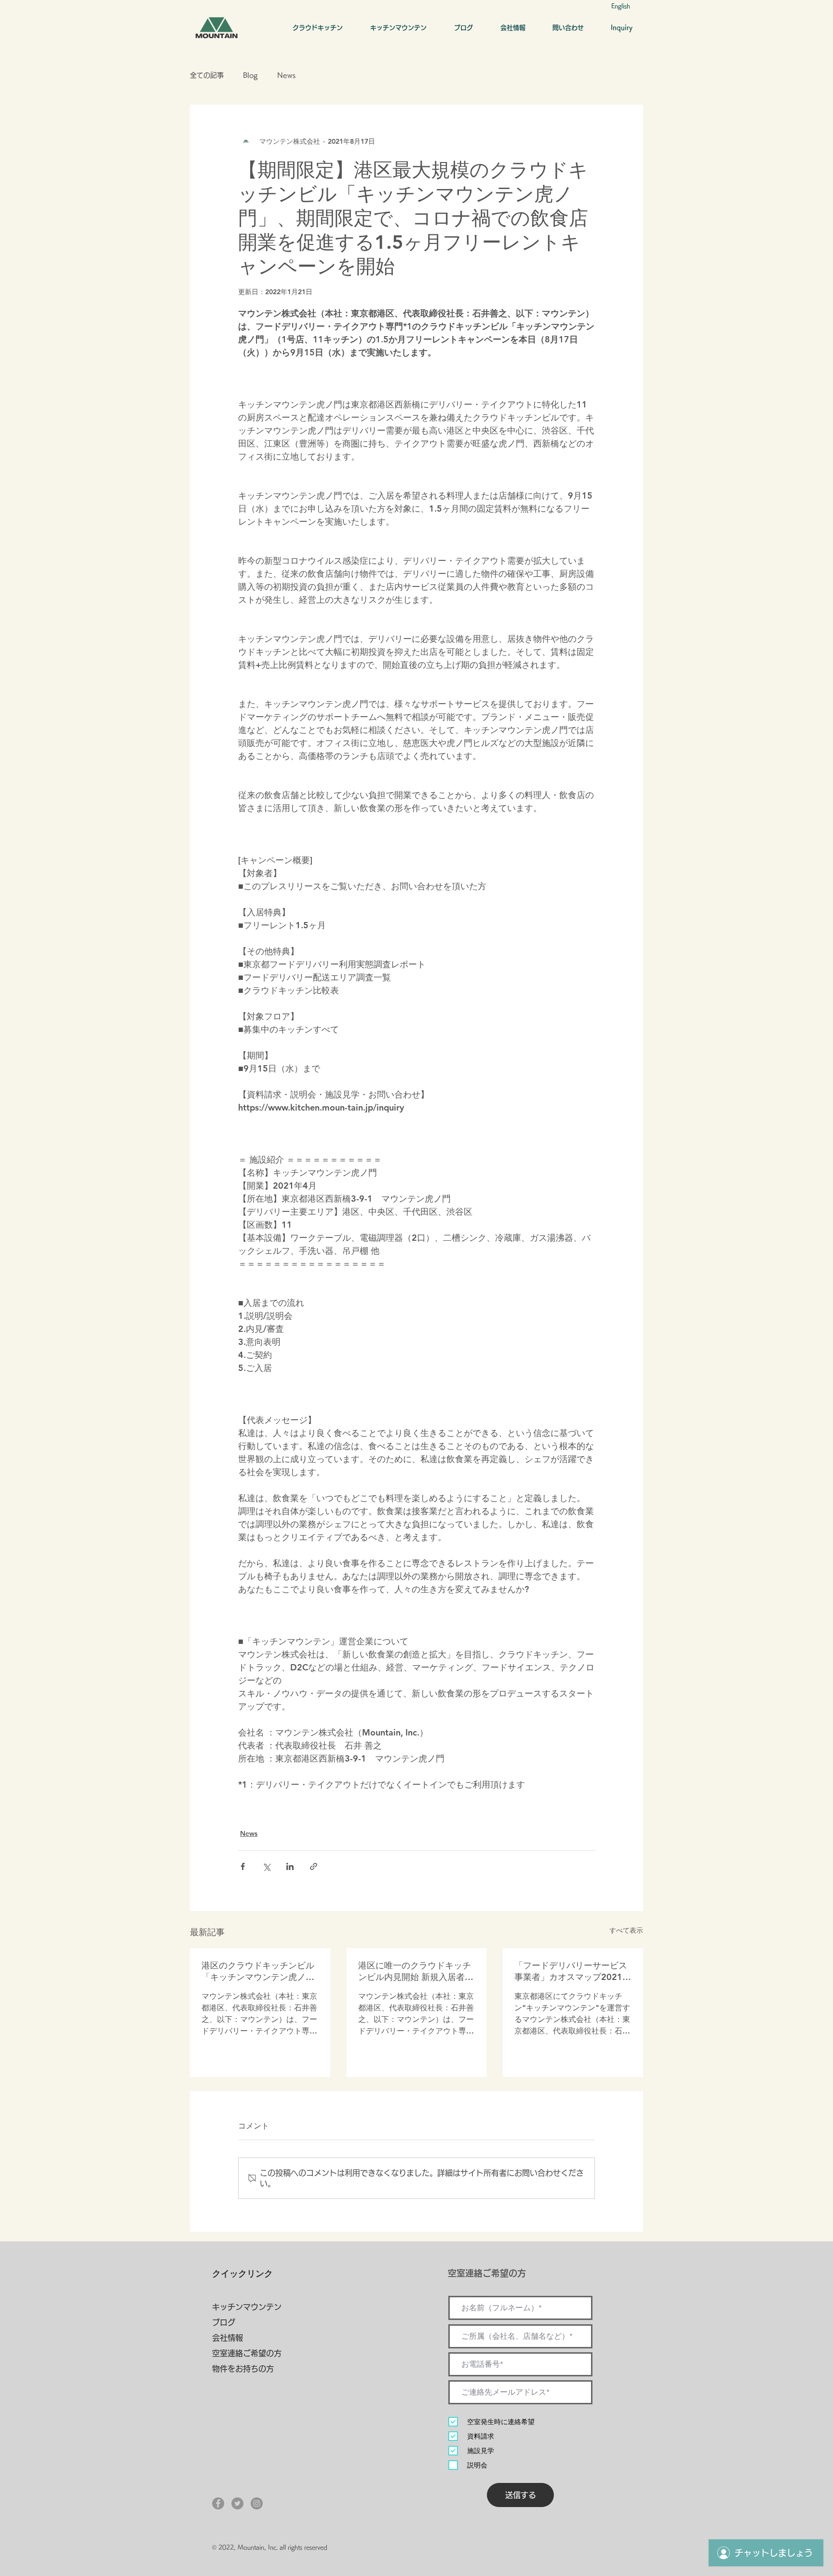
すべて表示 (626, 1930)
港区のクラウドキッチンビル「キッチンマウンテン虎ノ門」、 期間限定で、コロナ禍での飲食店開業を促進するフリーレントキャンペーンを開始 (259, 1971)
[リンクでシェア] (314, 1866)
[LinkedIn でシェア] (290, 1866)
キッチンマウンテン (247, 2307)
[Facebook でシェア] (243, 1866)
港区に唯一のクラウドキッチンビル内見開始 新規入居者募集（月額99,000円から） (416, 1971)
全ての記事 (207, 75)
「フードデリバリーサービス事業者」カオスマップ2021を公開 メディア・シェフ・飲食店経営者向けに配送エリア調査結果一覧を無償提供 (573, 1971)
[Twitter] (237, 2503)
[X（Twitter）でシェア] (266, 1866)
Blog (250, 75)
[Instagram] (257, 2503)
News (286, 75)
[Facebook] (218, 2503)
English (621, 6)
